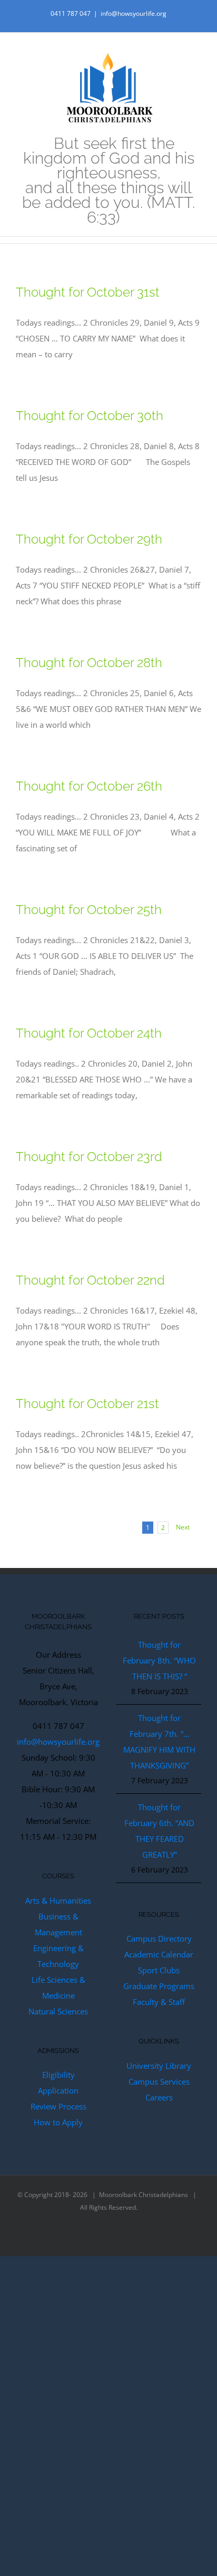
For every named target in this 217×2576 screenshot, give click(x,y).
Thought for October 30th (90, 416)
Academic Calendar (159, 1954)
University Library (159, 2066)
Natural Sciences (58, 2011)
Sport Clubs (159, 1970)
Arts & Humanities (58, 1900)
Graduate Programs (159, 1986)
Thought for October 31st (88, 292)
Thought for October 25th (89, 910)
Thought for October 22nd (90, 1280)
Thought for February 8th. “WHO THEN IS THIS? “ (159, 1660)
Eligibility (58, 2075)
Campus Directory (159, 1938)
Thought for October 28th (89, 663)
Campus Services (159, 2081)
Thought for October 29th (89, 539)
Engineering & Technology (58, 1956)
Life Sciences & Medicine (58, 1988)
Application (58, 2090)
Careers (159, 2097)
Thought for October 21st (87, 1404)
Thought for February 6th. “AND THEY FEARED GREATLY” (159, 1831)
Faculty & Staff (159, 2002)
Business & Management (58, 1924)
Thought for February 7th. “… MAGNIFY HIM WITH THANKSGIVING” (159, 1742)
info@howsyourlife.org (134, 13)
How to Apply (58, 2122)
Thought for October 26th (89, 786)
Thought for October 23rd (89, 1157)
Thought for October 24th (89, 1033)
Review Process (58, 2106)
